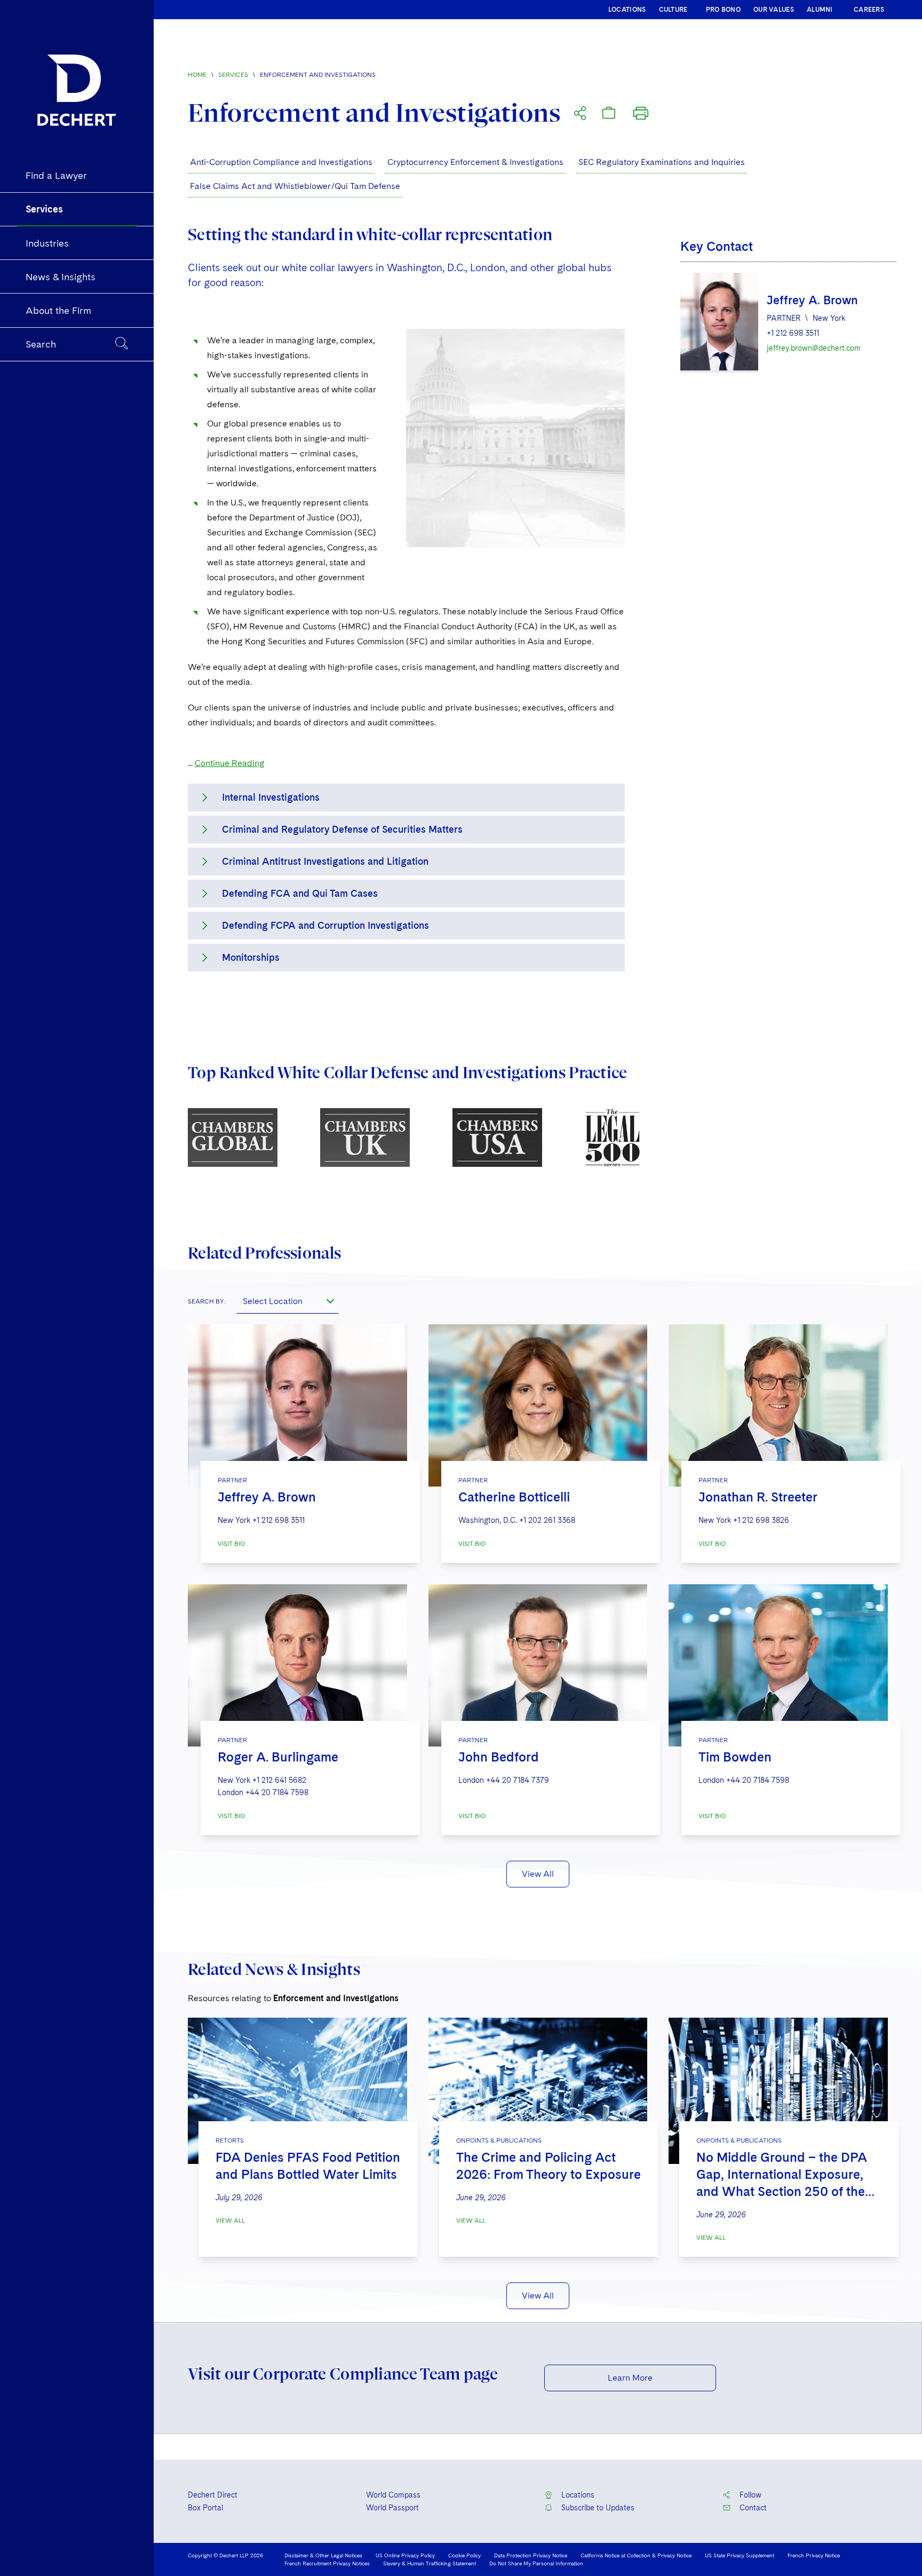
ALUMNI (820, 10)
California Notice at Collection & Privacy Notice (636, 2555)
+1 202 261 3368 (547, 1520)
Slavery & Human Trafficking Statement (430, 2563)
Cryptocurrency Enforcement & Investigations (475, 162)
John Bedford (499, 1757)
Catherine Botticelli (514, 1497)
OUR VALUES (774, 10)
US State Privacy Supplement (740, 2555)
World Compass (393, 2495)
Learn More (630, 2378)
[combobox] (288, 1301)
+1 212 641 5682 (279, 1780)
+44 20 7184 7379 (518, 1780)
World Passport (392, 2508)
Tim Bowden (735, 1757)
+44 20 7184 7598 (277, 1792)
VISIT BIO (231, 1544)
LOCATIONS (627, 10)
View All (538, 1874)
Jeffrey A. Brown (812, 300)
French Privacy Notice (814, 2555)
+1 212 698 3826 (761, 1520)
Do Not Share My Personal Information (536, 2563)
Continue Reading (230, 763)
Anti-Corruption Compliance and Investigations (281, 162)
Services (233, 75)
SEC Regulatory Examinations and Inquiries (662, 162)
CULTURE (673, 10)
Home (197, 75)
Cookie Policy (464, 2555)
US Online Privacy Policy (405, 2555)
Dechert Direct (213, 2495)
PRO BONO (723, 10)
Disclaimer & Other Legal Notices (323, 2555)
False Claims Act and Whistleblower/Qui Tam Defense (295, 186)
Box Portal (205, 2508)
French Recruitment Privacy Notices (327, 2563)
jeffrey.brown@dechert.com (814, 348)
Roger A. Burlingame (278, 1757)
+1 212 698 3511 (793, 333)
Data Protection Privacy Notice (531, 2555)
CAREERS (869, 10)
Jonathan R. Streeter (758, 1497)
